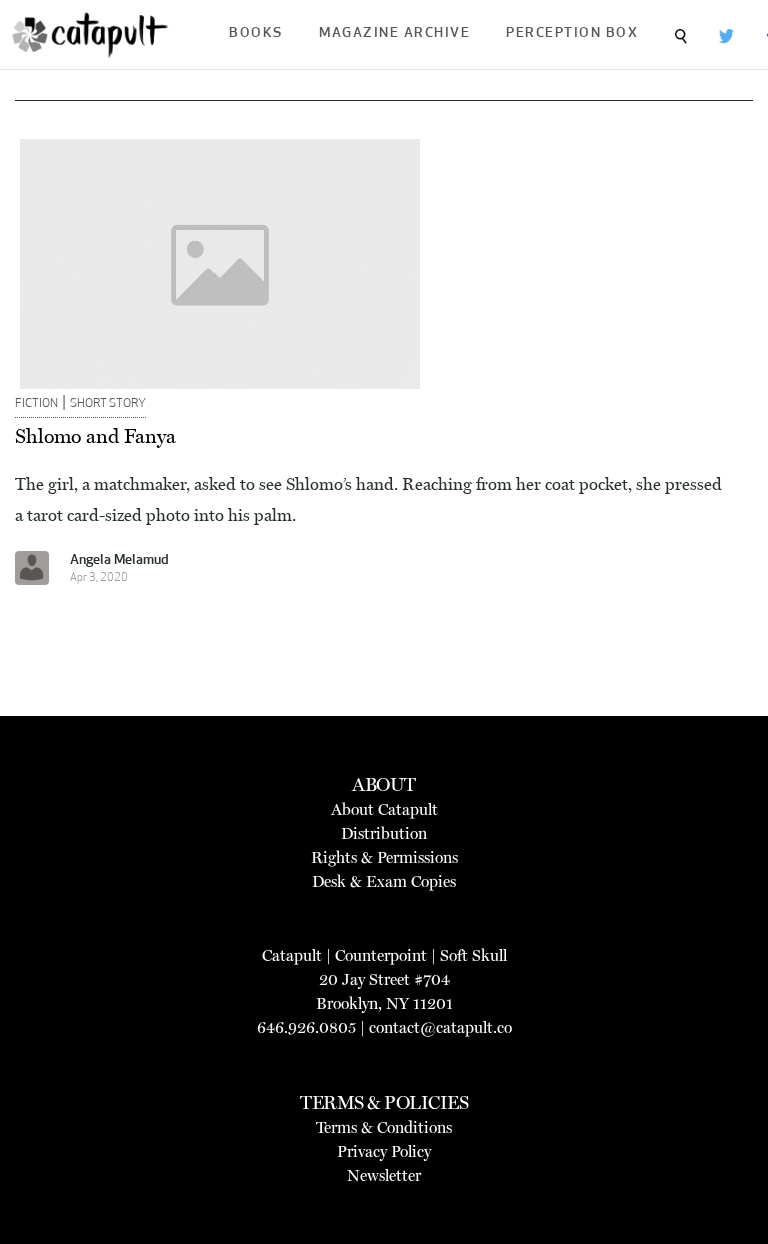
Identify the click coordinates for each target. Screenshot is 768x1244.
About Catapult (384, 809)
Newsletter (384, 1175)
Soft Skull (473, 955)
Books (256, 33)
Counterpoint (381, 955)
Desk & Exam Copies (384, 881)
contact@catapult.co (440, 1027)
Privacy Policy (384, 1151)
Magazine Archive (394, 33)
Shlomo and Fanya (95, 436)
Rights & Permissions (384, 857)
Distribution (384, 833)
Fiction (36, 404)
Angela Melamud (119, 560)
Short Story (108, 404)
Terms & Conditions (384, 1127)
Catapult (292, 955)
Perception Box (572, 33)
